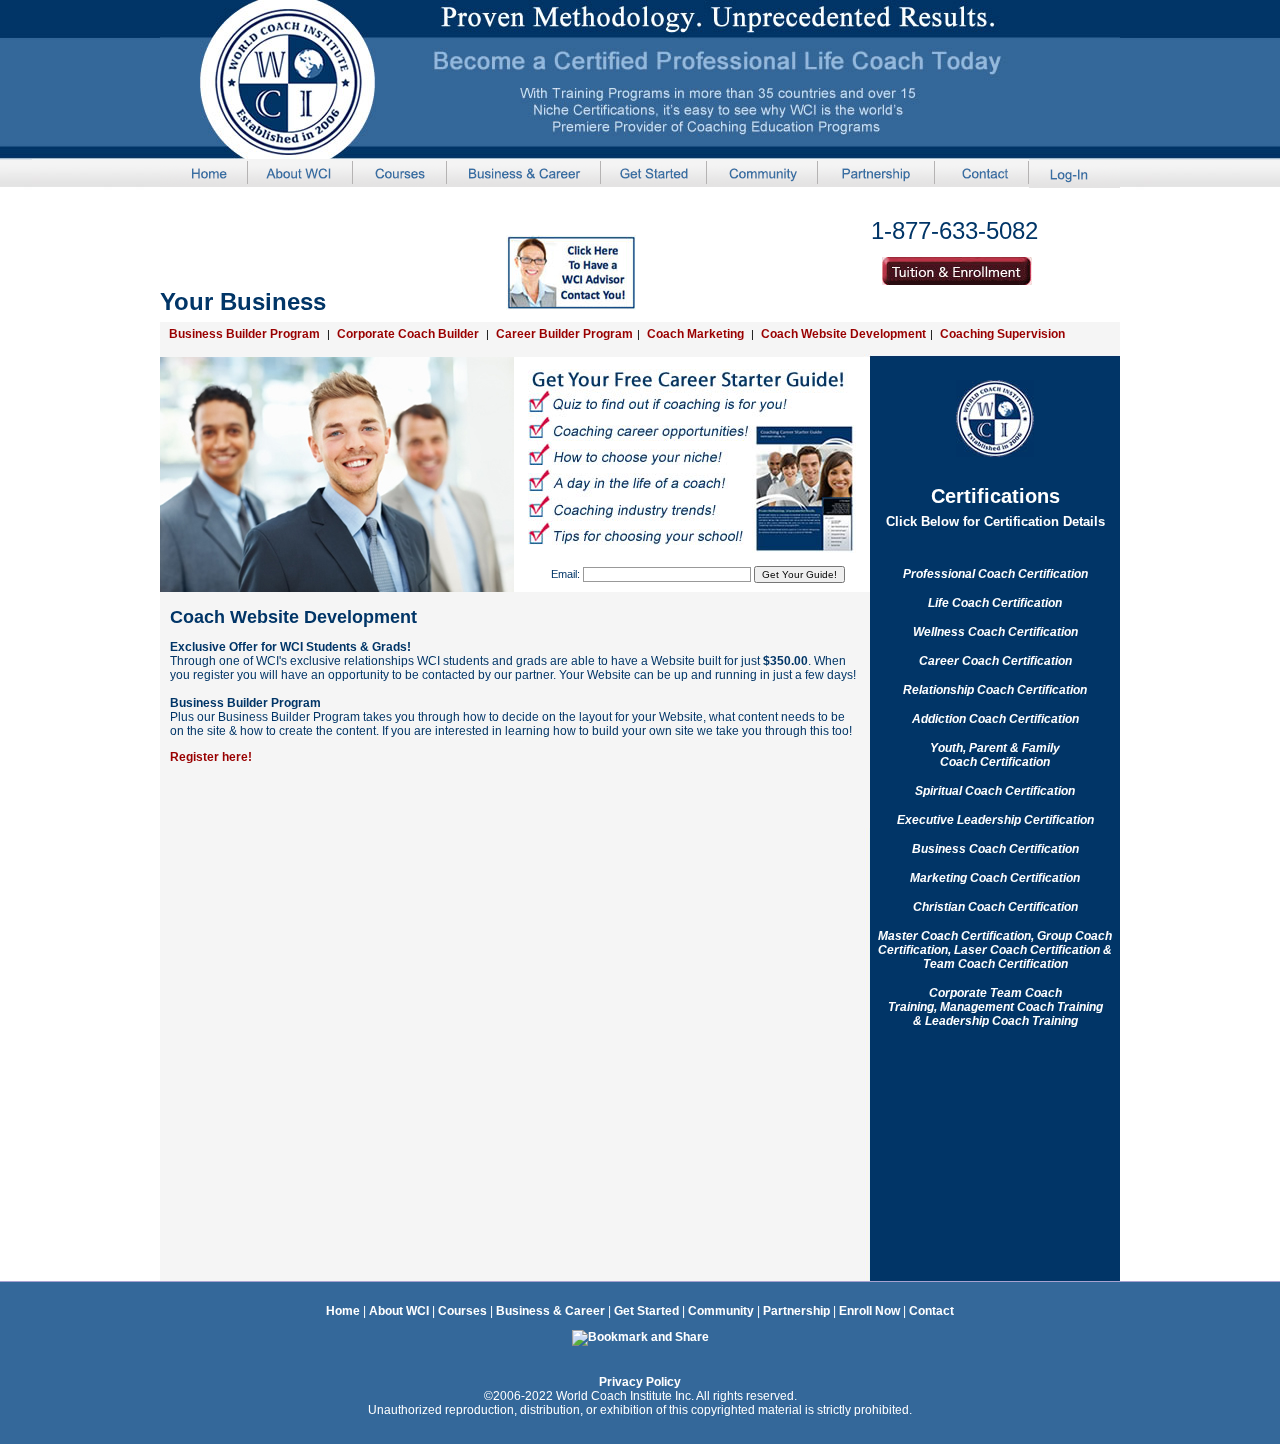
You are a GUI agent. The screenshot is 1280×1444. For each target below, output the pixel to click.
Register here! (211, 757)
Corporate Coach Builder (408, 334)
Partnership (795, 1311)
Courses (462, 1311)
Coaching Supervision (1002, 334)
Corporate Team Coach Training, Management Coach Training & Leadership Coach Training (995, 1007)
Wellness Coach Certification (995, 632)
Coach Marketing (695, 334)
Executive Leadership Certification (995, 820)
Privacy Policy (640, 1382)
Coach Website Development (843, 334)
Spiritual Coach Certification (995, 791)
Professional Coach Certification (995, 574)
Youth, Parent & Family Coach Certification (995, 755)
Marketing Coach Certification (995, 878)
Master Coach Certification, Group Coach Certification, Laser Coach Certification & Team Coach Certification (995, 950)
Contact (931, 1311)
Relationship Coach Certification (995, 690)
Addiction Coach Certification (995, 719)
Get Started (646, 1311)
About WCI (399, 1311)
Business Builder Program (244, 334)
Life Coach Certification (995, 603)
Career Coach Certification (995, 661)
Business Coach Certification (995, 849)
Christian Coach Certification (995, 907)
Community (721, 1311)
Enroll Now (869, 1311)
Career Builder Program (564, 334)
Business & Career (550, 1311)
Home (343, 1311)
